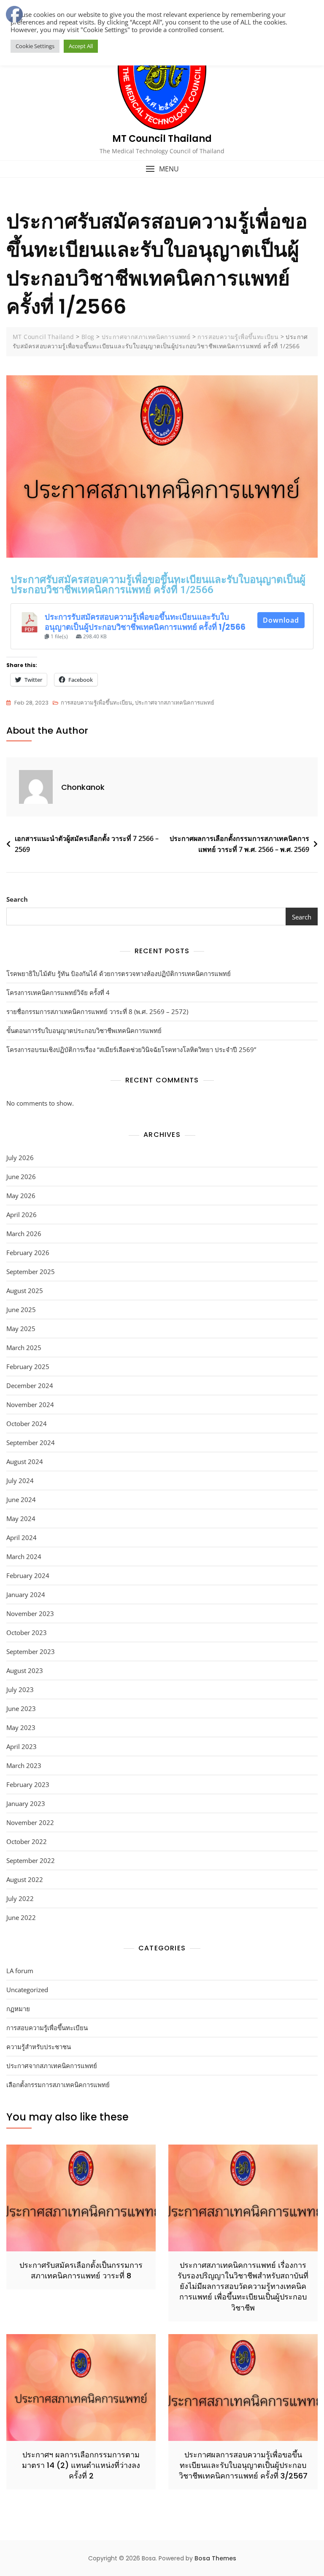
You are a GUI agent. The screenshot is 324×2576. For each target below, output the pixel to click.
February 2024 (28, 1575)
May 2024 (21, 1518)
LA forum (20, 1971)
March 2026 (24, 1234)
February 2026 (28, 1253)
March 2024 (24, 1556)
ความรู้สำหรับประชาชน (39, 2047)
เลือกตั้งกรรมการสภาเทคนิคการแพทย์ (58, 2085)
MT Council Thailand (162, 139)
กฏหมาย (18, 2009)
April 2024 (22, 1537)
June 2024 (21, 1500)
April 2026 (22, 1215)
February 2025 (28, 1367)
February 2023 (28, 1784)
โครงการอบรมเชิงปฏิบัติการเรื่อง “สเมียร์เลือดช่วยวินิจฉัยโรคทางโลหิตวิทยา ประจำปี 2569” (131, 1049)
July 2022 (20, 1898)
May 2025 (21, 1329)
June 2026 (21, 1177)
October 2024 (27, 1424)
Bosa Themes (215, 2558)
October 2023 (27, 1632)
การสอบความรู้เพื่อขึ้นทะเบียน (96, 703)
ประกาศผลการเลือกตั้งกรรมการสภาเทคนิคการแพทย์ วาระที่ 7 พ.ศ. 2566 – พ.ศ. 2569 (239, 844)
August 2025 (25, 1291)
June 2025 (21, 1310)
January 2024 (26, 1594)
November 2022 (30, 1822)
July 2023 (20, 1689)
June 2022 (21, 1917)
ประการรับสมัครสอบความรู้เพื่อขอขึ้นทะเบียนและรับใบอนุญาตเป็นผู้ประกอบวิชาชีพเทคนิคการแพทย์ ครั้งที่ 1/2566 (145, 622)
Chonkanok (83, 787)
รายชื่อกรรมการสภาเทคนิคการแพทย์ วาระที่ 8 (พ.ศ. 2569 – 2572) (97, 1011)
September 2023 (31, 1651)
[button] (162, 169)
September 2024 (31, 1443)
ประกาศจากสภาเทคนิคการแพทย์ (175, 703)
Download (281, 620)
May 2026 (21, 1196)
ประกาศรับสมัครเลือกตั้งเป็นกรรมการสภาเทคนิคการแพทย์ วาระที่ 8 (81, 2270)
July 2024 (20, 1481)
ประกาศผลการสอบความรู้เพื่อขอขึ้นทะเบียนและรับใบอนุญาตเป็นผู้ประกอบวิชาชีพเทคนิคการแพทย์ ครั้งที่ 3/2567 (243, 2465)
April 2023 (22, 1746)
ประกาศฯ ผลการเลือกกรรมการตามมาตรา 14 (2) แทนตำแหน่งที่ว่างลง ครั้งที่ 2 (81, 2465)
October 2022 (27, 1841)
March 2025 (24, 1348)
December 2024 (30, 1386)
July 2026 (20, 1158)
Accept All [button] (81, 46)
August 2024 (25, 1462)
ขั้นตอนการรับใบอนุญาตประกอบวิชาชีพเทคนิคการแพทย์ (84, 1030)
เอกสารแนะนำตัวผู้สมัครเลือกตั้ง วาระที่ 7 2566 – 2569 (87, 844)
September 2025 (31, 1272)
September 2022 (31, 1860)
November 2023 (30, 1613)
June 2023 (21, 1708)
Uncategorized (27, 1990)
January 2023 (26, 1803)
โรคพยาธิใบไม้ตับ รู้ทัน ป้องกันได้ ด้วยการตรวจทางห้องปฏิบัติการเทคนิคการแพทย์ (119, 973)
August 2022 (25, 1879)
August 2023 (25, 1670)
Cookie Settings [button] (35, 46)
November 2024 (30, 1405)
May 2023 (21, 1727)
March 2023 (24, 1765)
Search (17, 899)
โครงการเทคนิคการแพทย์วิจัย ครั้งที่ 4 (58, 992)
